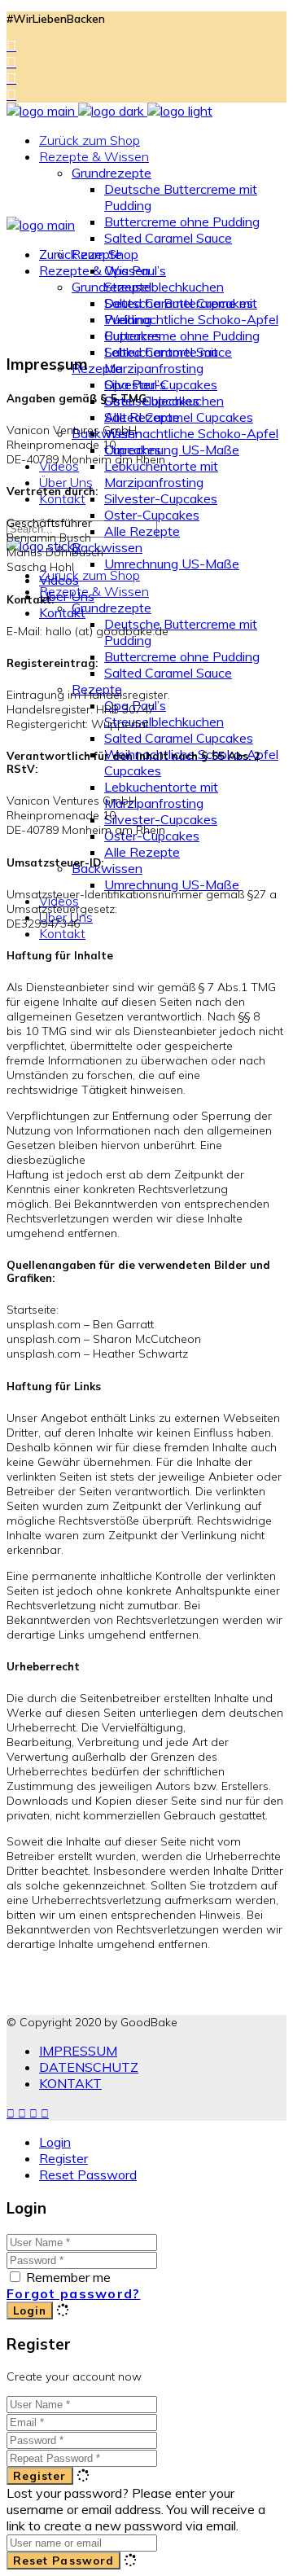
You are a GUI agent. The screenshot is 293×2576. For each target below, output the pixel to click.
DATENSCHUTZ (89, 2067)
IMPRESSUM (78, 2051)
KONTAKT (70, 2083)
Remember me (68, 2277)
